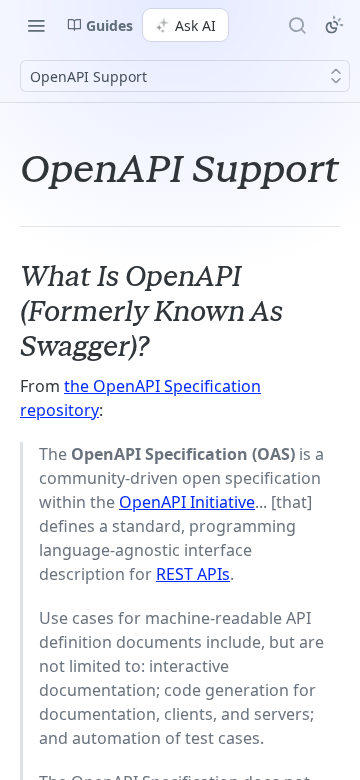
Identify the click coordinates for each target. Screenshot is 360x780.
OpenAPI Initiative (187, 502)
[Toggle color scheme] (334, 25)
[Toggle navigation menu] (36, 25)
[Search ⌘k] (297, 25)
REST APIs (193, 574)
